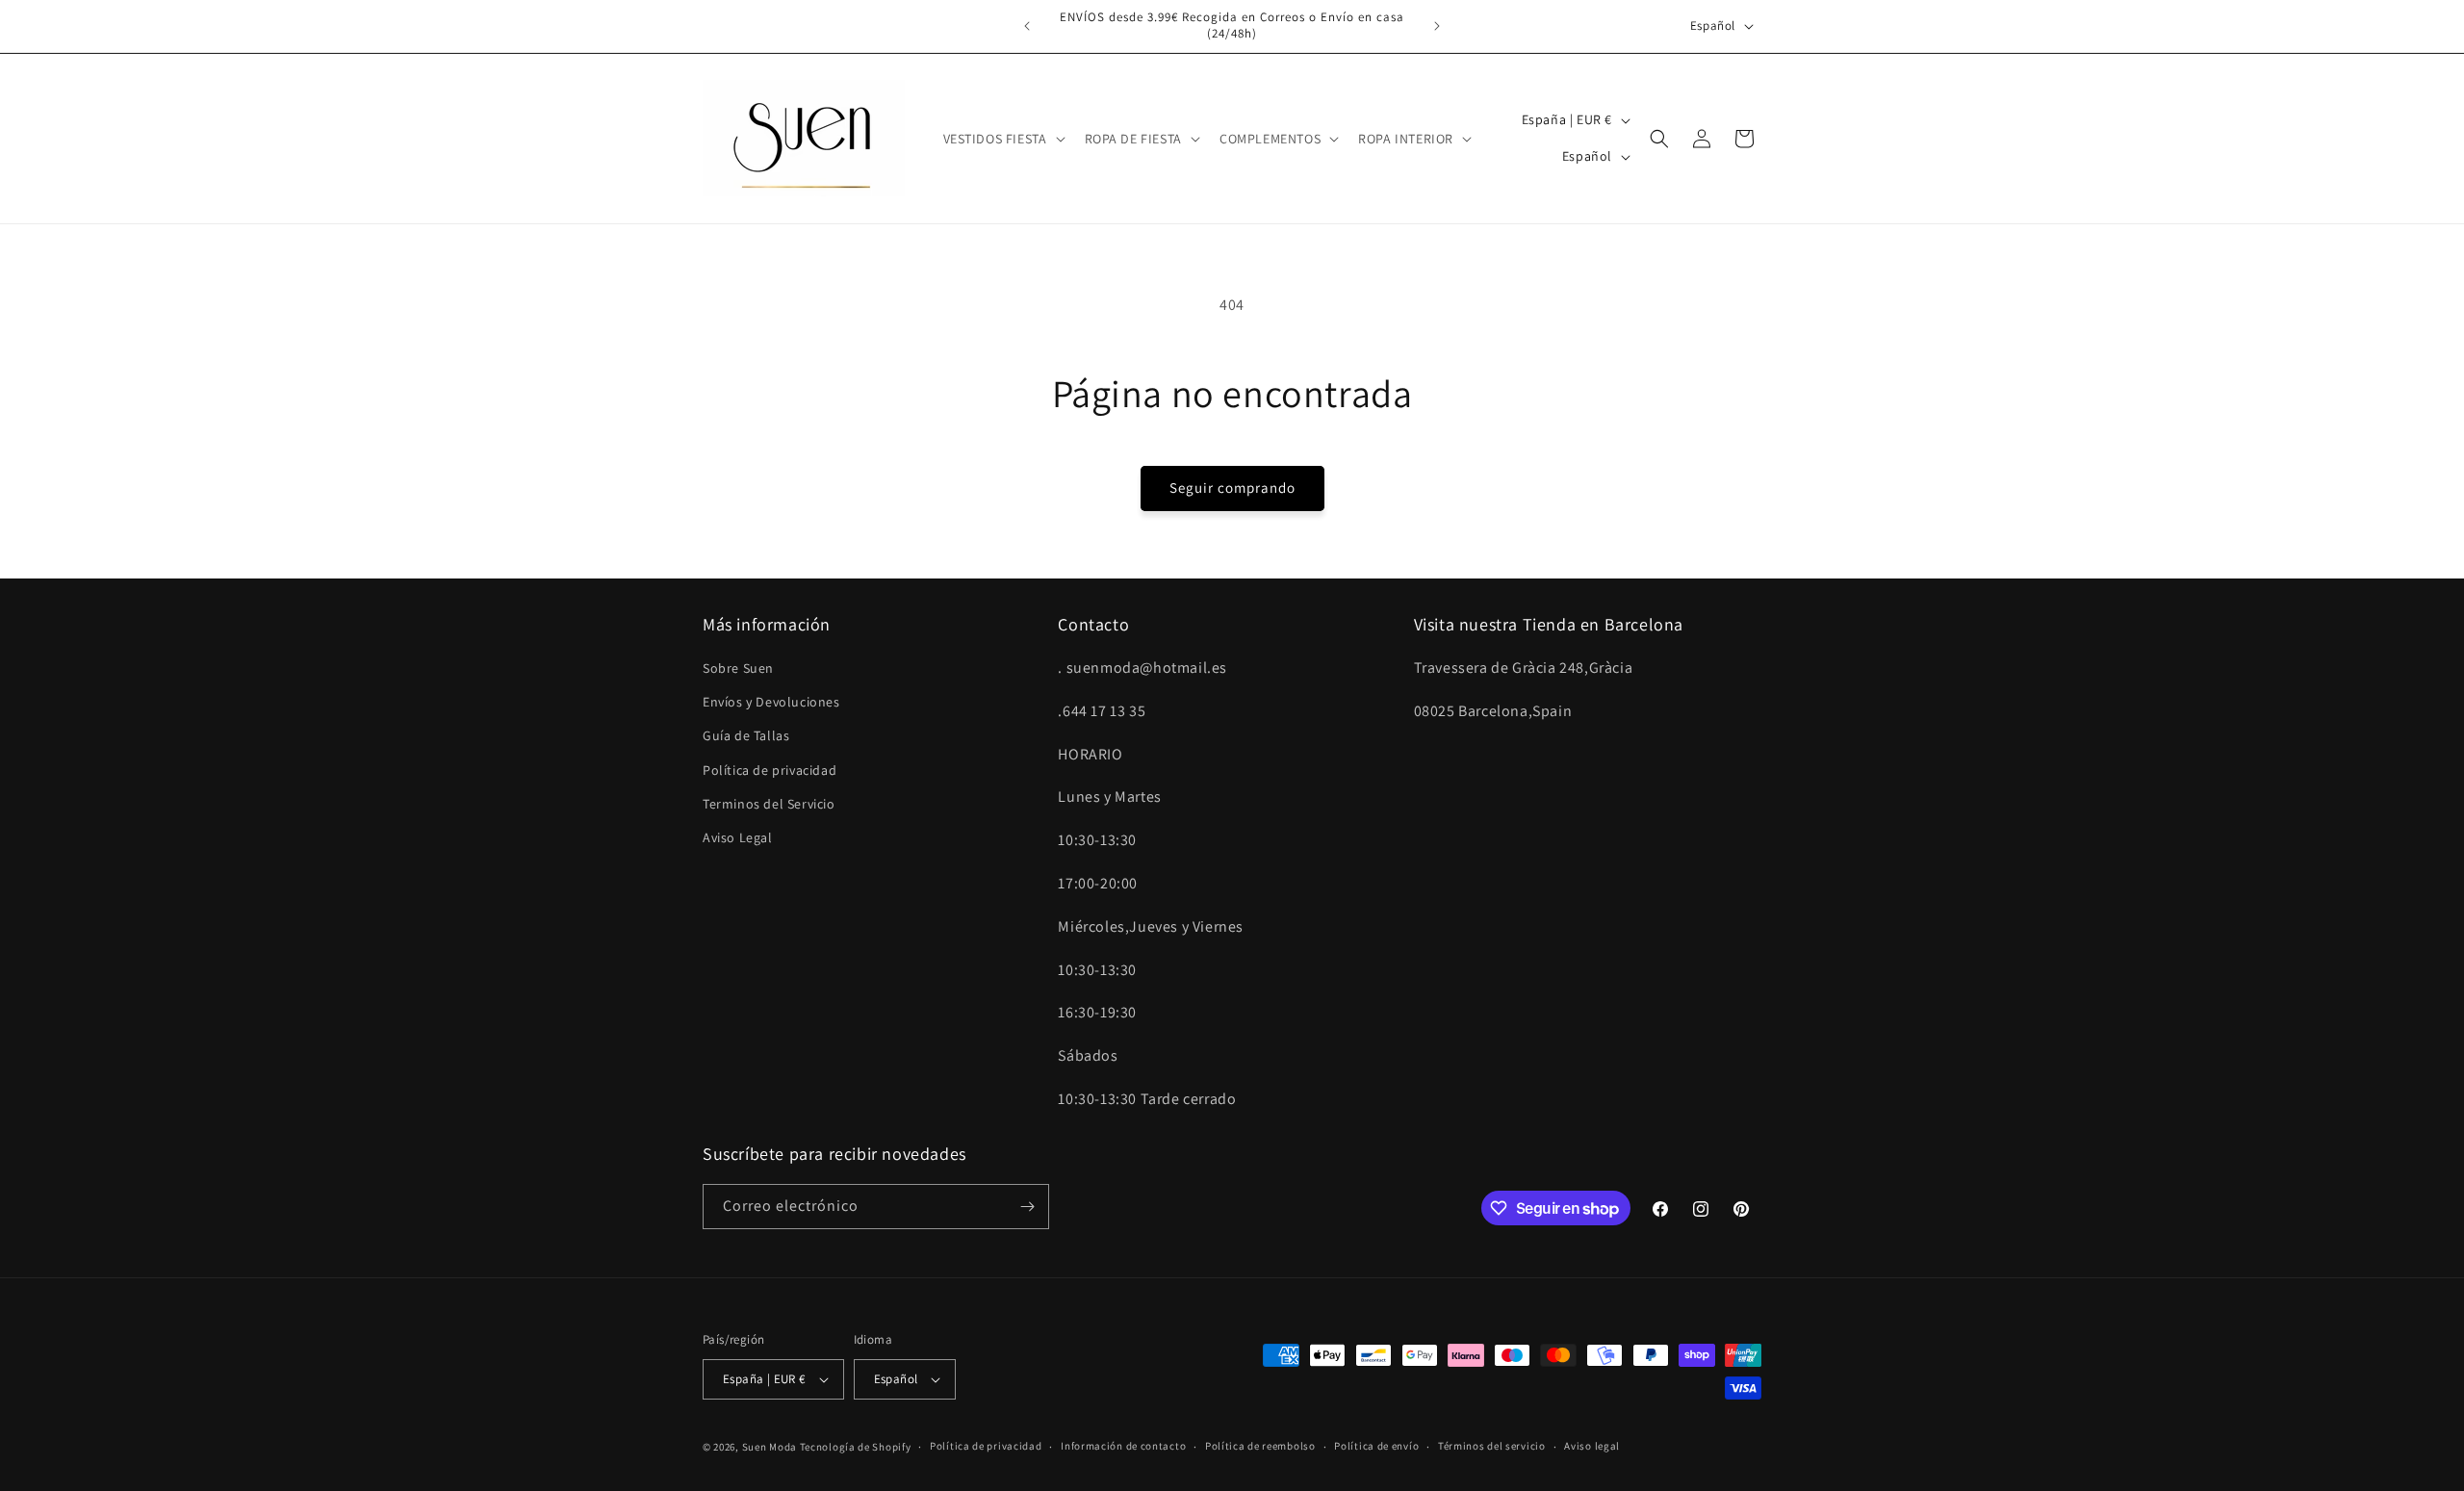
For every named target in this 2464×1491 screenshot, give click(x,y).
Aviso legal (1592, 1446)
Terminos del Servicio (769, 804)
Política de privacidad (770, 770)
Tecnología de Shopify (856, 1447)
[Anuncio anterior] (1027, 26)
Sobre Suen (738, 668)
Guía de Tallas (746, 735)
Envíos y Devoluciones (771, 702)
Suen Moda (770, 1447)
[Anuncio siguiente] (1437, 26)
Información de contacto (1123, 1446)
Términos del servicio (1492, 1446)
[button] (1002, 139)
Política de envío (1376, 1446)
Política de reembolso (1260, 1446)
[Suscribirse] (1027, 1207)
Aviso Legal (738, 837)
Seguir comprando (1232, 488)
